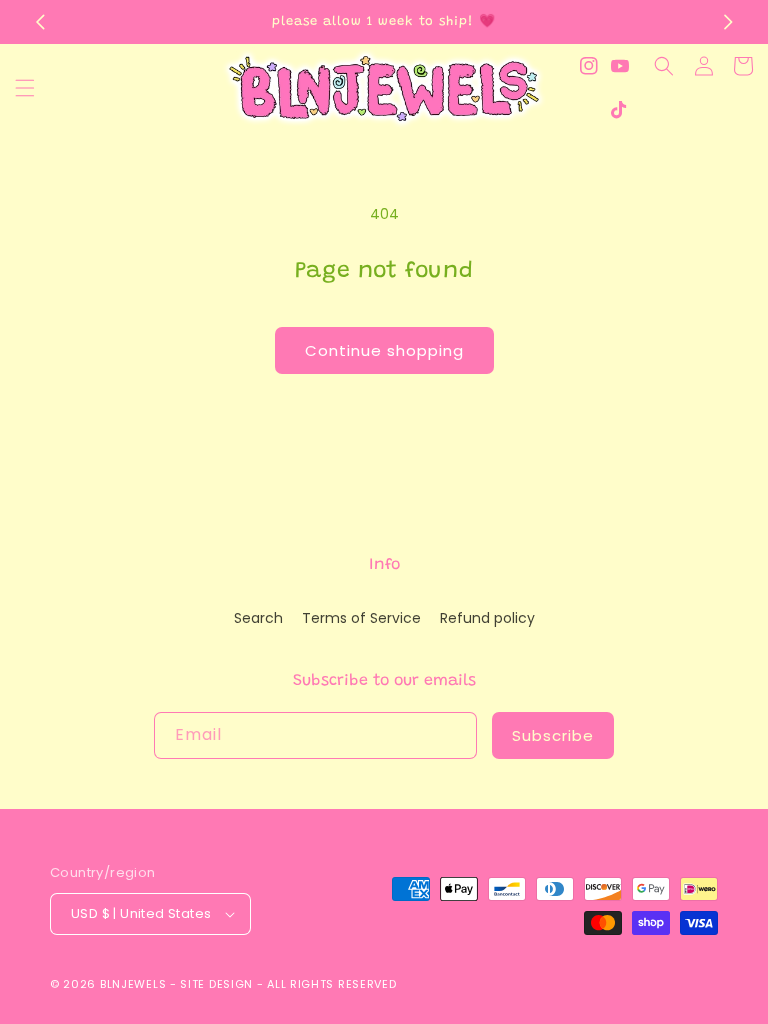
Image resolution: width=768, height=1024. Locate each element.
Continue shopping (384, 350)
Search (258, 618)
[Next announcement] (728, 22)
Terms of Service (361, 618)
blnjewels (133, 984)
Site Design (216, 984)
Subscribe (553, 735)
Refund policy (487, 618)
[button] (25, 88)
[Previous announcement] (40, 22)
